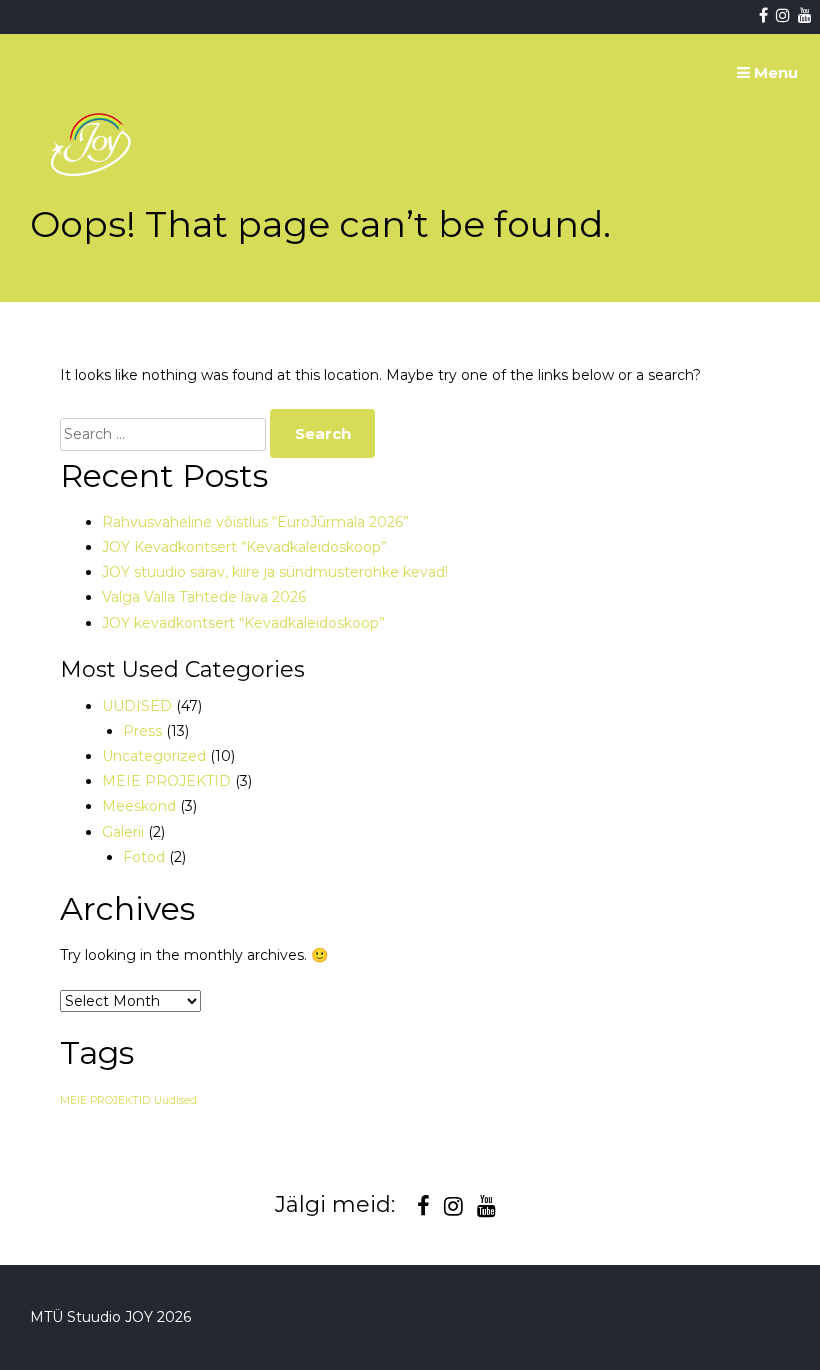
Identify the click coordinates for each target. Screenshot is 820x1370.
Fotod (144, 857)
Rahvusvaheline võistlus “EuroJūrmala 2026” (255, 522)
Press (142, 731)
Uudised (175, 1100)
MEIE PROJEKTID (166, 781)
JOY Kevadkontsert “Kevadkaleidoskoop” (244, 547)
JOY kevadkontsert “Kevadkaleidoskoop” (243, 623)
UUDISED (137, 706)
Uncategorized (154, 756)
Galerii (123, 832)
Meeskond (139, 806)
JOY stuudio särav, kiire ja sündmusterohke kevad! (275, 572)
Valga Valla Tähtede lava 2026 (204, 597)
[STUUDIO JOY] (93, 223)
